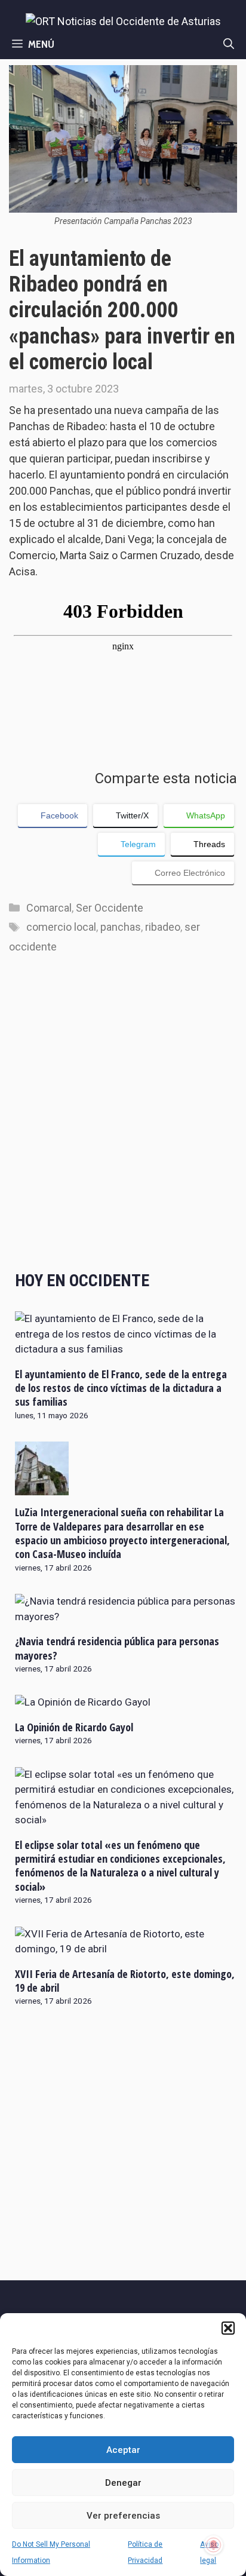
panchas (121, 927)
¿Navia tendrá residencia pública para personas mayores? (117, 1648)
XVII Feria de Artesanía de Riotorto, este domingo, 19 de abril (125, 1981)
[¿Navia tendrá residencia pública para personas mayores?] (126, 1617)
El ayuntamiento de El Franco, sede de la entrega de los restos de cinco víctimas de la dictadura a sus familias (121, 1388)
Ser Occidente (110, 908)
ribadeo (163, 927)
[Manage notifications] (214, 2545)
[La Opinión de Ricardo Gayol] (83, 1702)
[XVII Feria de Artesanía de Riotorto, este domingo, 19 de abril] (126, 1949)
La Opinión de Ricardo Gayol (74, 1727)
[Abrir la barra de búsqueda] (229, 44)
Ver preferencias (123, 2516)
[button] (228, 2328)
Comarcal (49, 908)
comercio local (61, 927)
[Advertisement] (123, 1124)
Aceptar (123, 2450)
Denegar (123, 2483)
